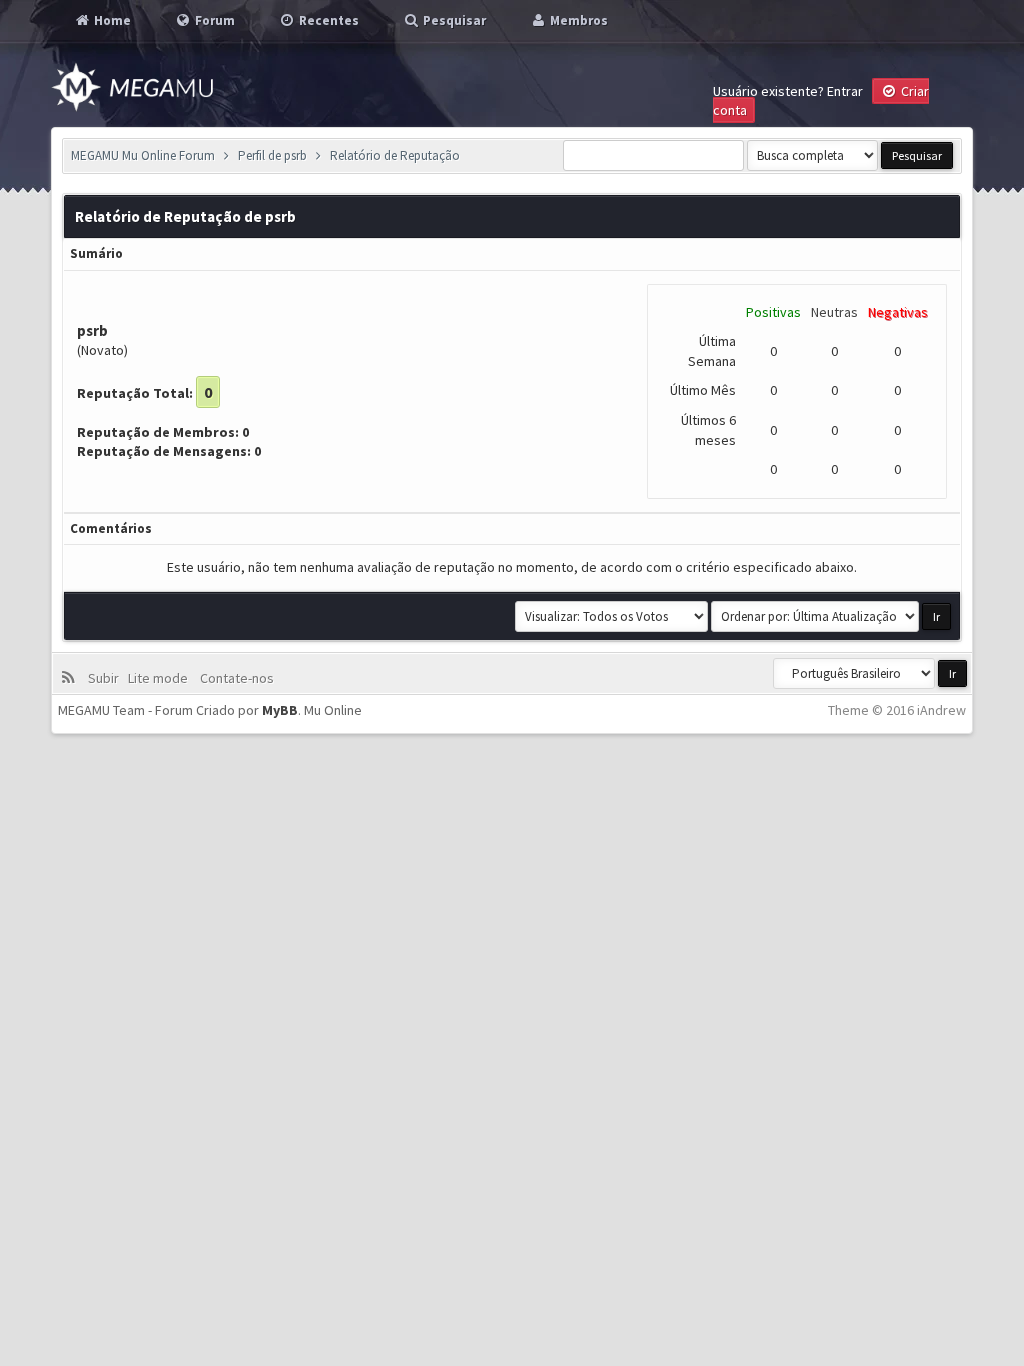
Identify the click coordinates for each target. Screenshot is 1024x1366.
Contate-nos (235, 678)
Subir (106, 678)
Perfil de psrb (272, 155)
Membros (577, 20)
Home (111, 20)
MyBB (280, 710)
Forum (213, 20)
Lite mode (161, 678)
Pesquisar (453, 20)
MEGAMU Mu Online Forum (143, 155)
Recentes (327, 20)
